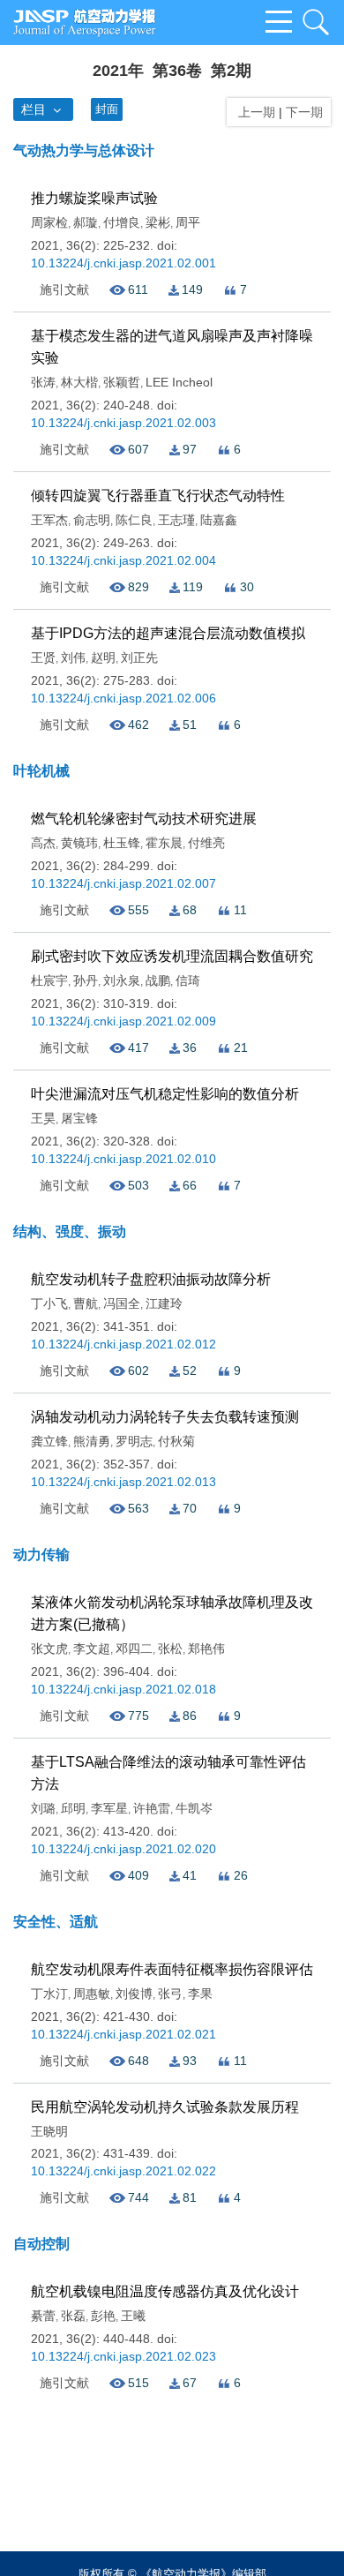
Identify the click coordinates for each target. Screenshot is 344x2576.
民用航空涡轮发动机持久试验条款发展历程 (165, 2107)
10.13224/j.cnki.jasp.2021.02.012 (123, 1344)
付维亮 (206, 843)
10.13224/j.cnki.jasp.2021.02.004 (123, 560)
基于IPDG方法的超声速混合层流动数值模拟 (168, 633)
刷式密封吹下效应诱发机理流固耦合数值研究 (172, 956)
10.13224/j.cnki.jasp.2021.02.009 (123, 1021)
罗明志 (134, 1441)
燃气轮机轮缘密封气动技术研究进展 (144, 819)
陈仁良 (134, 520)
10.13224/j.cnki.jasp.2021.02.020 (123, 1849)
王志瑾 (176, 520)
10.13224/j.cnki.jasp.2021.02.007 (123, 883)
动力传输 (41, 1555)
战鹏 (158, 980)
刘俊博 (134, 1994)
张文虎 (49, 1648)
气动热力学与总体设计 (84, 150)
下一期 (306, 112)
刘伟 (73, 657)
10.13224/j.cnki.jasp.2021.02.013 (123, 1482)
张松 (170, 1648)
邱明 (73, 1808)
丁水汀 (49, 1994)
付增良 (122, 222)
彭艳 (103, 2316)
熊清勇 (92, 1441)
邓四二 (134, 1648)
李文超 (92, 1648)
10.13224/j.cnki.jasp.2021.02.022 (123, 2171)
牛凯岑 (194, 1808)
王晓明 (49, 2131)
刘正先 (139, 657)
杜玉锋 (122, 843)
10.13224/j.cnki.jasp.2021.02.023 (123, 2356)
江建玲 (164, 1303)
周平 (188, 222)
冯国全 (122, 1303)
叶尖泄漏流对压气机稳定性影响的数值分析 (165, 1094)
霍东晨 (164, 843)
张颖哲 (122, 382)
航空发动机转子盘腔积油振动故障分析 (151, 1279)
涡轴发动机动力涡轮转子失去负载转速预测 (165, 1417)
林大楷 (79, 382)
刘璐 (43, 1808)
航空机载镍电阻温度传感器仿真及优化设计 (165, 2291)
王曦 (133, 2316)
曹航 (86, 1303)
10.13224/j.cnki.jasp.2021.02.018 (123, 1689)
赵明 (103, 657)
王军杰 (49, 520)
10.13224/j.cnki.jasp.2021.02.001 (123, 263)
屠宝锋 (79, 1118)
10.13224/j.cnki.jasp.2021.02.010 (123, 1159)
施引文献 (64, 289)
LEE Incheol (179, 382)
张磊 (73, 2316)
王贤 (43, 657)
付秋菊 (176, 1441)
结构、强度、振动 (70, 1232)
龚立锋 (49, 1441)
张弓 (170, 1994)
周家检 (49, 222)
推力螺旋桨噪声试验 (94, 198)
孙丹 (86, 980)
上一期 (253, 112)
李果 (200, 1994)
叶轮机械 (41, 771)
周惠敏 (92, 1994)
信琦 (188, 980)
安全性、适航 (56, 1922)
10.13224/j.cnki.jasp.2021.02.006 (123, 698)
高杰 (43, 843)
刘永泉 (122, 980)
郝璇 (86, 222)
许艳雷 (152, 1808)
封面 (107, 109)
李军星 (109, 1808)
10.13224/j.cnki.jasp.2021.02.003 (123, 423)
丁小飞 (49, 1303)
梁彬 (158, 222)
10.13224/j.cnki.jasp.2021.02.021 (123, 2034)
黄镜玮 (79, 843)
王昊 (43, 1118)
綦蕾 (43, 2316)
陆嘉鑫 (219, 520)
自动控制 (41, 2244)
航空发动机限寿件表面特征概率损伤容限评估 (172, 1969)
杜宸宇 (49, 980)
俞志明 (92, 520)
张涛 (43, 382)
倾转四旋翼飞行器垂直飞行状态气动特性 (158, 496)
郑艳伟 (206, 1648)
